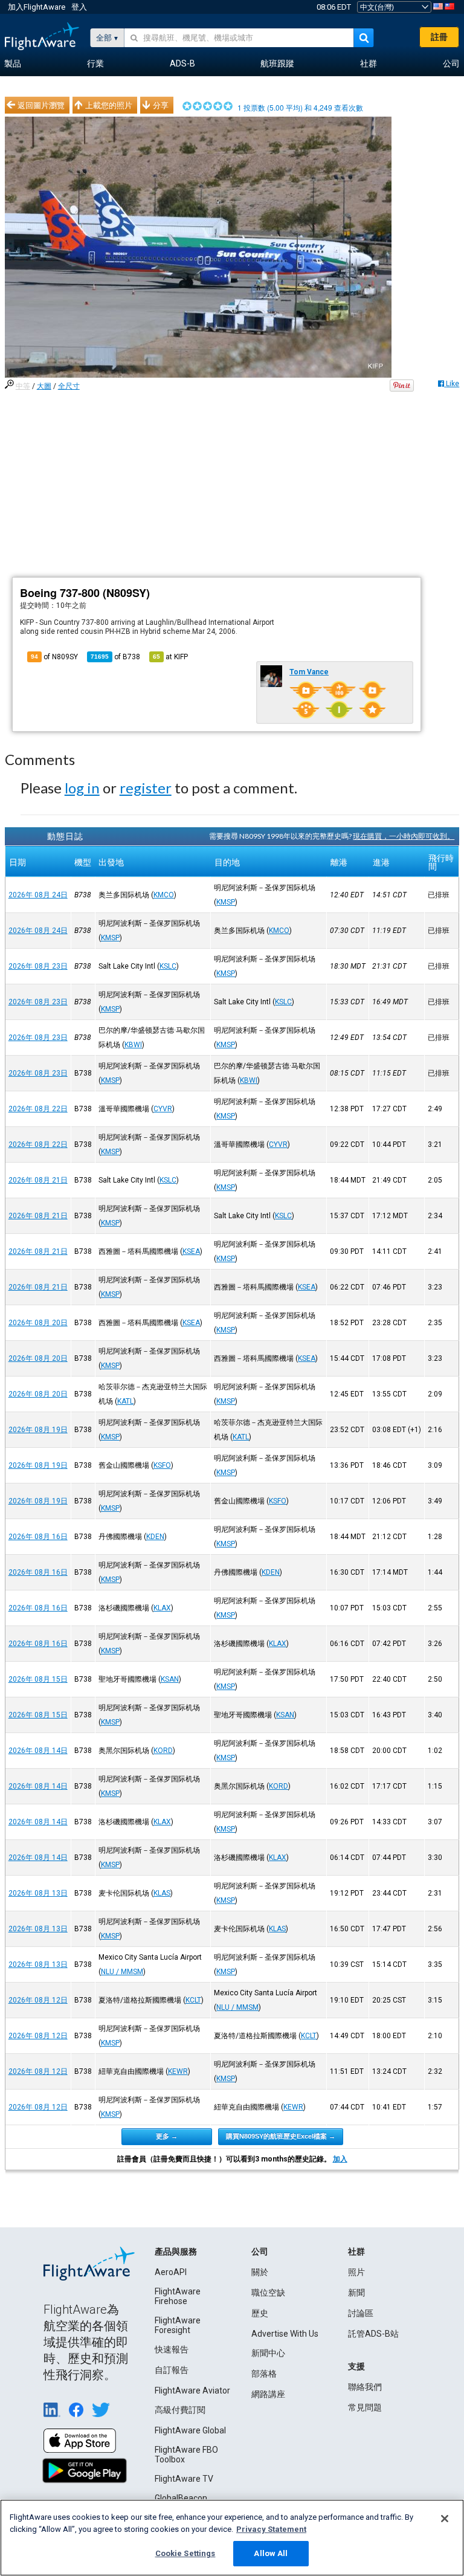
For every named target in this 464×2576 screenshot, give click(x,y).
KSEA (191, 1251)
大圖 (44, 386)
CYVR (163, 1109)
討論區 (361, 2313)
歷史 (260, 2313)
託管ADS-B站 (373, 2334)
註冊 (439, 37)
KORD (163, 1751)
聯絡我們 (365, 2387)
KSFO (162, 1465)
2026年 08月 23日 (38, 966)
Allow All (271, 2553)
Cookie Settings (185, 2553)
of (115, 657)
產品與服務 (176, 2252)
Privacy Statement (271, 2529)
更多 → (167, 2136)
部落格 (264, 2374)
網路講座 (268, 2394)
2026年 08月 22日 (38, 1109)
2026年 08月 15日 (38, 1679)
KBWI (133, 1045)
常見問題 (365, 2407)
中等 (23, 386)
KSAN (170, 1679)
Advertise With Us (285, 2334)
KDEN (155, 1537)
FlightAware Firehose (178, 2296)
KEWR (178, 2071)
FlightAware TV (184, 2479)
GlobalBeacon (181, 2498)
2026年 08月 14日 (38, 1751)
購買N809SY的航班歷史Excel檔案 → (281, 2136)
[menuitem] (13, 64)
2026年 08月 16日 (38, 1537)
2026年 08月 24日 (38, 895)
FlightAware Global (190, 2430)
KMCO (164, 895)
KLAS (162, 1893)
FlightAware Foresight (178, 2325)
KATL (125, 1401)
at (170, 657)
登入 (79, 7)
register (146, 788)
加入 (340, 2159)
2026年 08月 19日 (38, 1430)
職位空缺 (268, 2293)
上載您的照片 (109, 105)
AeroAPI (171, 2272)
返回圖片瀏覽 (41, 105)
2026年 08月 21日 (38, 1180)
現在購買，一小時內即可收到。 (404, 836)
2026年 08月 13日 (38, 1893)
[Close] (445, 2519)
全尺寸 (69, 386)
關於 (260, 2272)
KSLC (168, 966)
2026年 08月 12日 (38, 2000)
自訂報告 (172, 2370)
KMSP (226, 902)
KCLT (193, 2000)
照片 (356, 2272)
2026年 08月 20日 (38, 1323)
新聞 (356, 2293)
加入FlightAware (37, 7)
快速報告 (172, 2349)
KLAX (162, 1608)
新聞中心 (268, 2353)
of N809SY (54, 657)
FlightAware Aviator (192, 2390)
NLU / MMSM (122, 1972)
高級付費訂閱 (180, 2410)
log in (82, 788)
